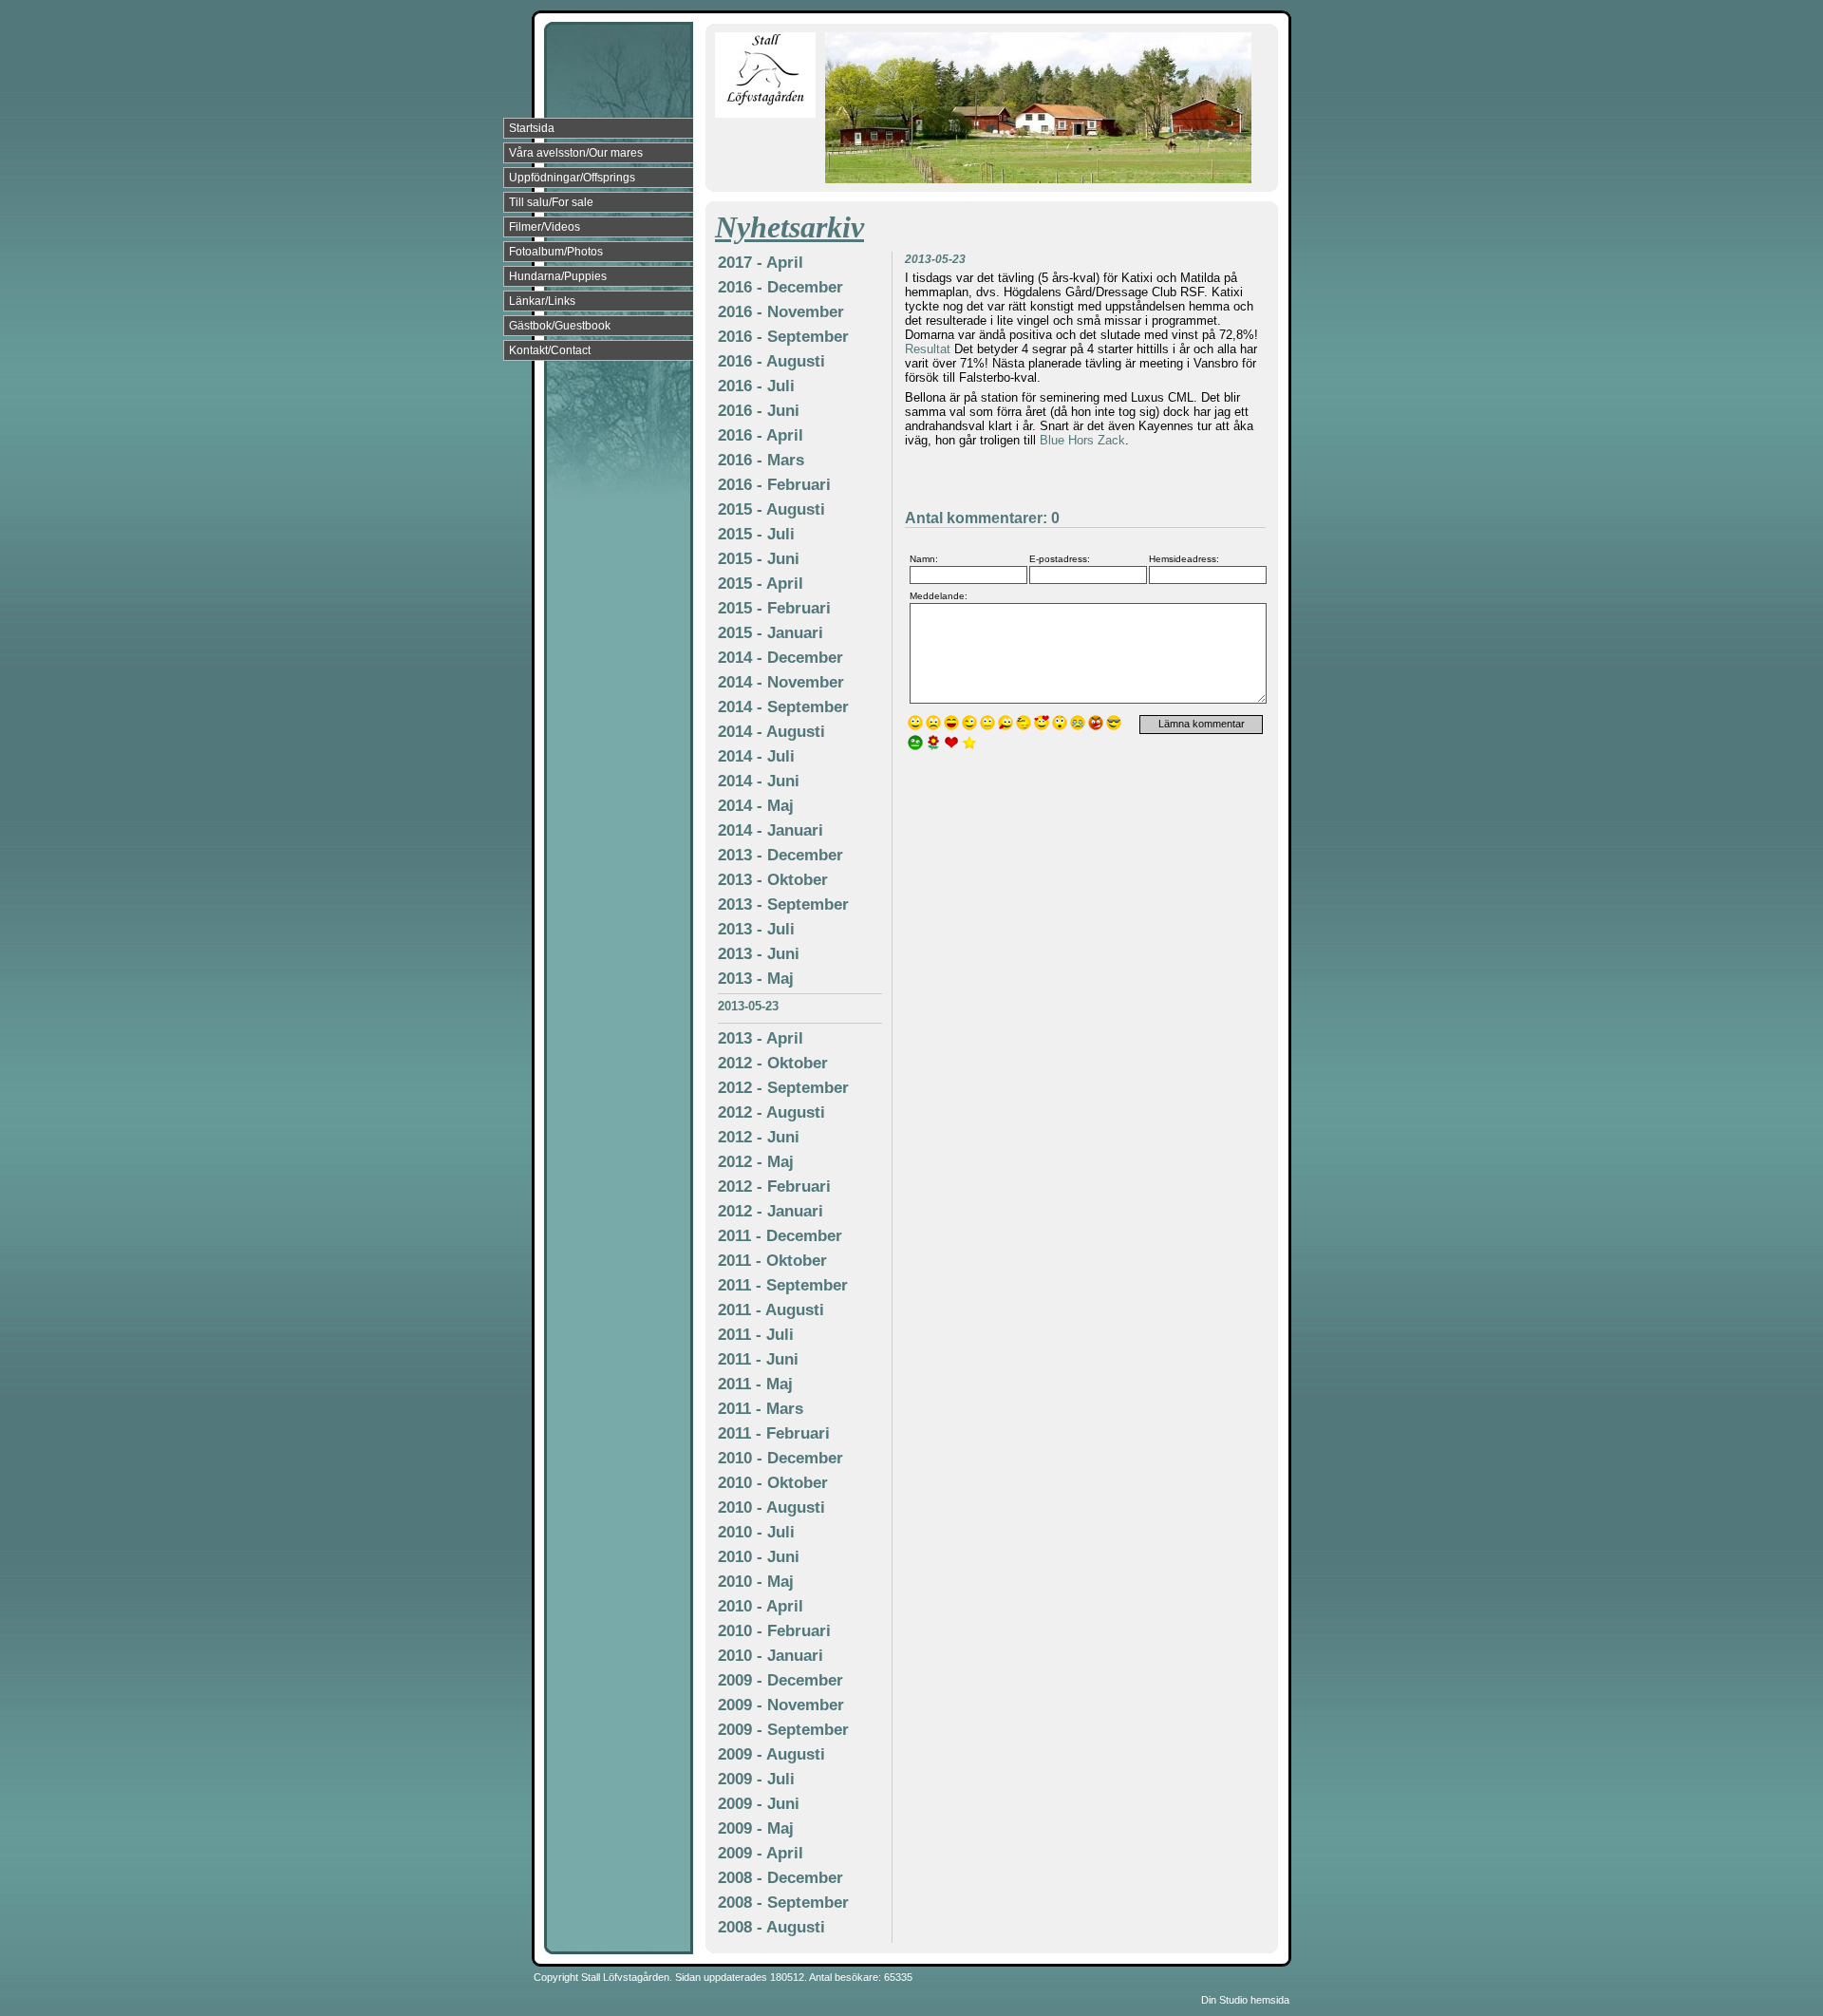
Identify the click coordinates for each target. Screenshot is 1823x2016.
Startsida (532, 128)
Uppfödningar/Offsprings (572, 178)
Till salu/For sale (551, 202)
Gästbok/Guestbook (560, 326)
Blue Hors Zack (1082, 440)
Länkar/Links (542, 301)
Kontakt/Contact (550, 350)
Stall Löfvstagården (625, 1977)
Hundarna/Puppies (558, 276)
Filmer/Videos (545, 227)
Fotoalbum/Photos (556, 252)
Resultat (928, 349)
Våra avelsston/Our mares (576, 153)
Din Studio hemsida (1245, 2000)
